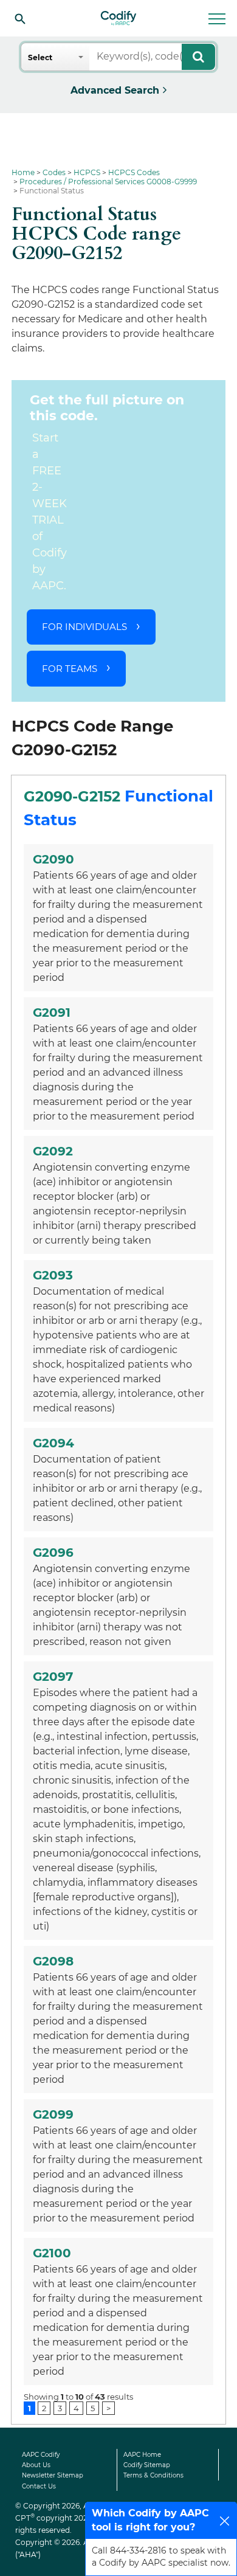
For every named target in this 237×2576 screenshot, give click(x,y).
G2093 (53, 1275)
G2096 (53, 1553)
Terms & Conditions (153, 2475)
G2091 (52, 1013)
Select (40, 57)
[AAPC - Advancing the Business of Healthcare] (118, 18)
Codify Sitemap (147, 2465)
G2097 (53, 1677)
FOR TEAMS (70, 669)
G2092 (53, 1151)
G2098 (53, 1961)
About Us (36, 2465)
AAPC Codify (41, 2455)
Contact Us (39, 2486)
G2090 (53, 859)
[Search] (20, 18)
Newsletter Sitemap (53, 2475)
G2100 (52, 2253)
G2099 (53, 2114)
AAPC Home (142, 2455)
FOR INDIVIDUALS (84, 627)
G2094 (53, 1443)
